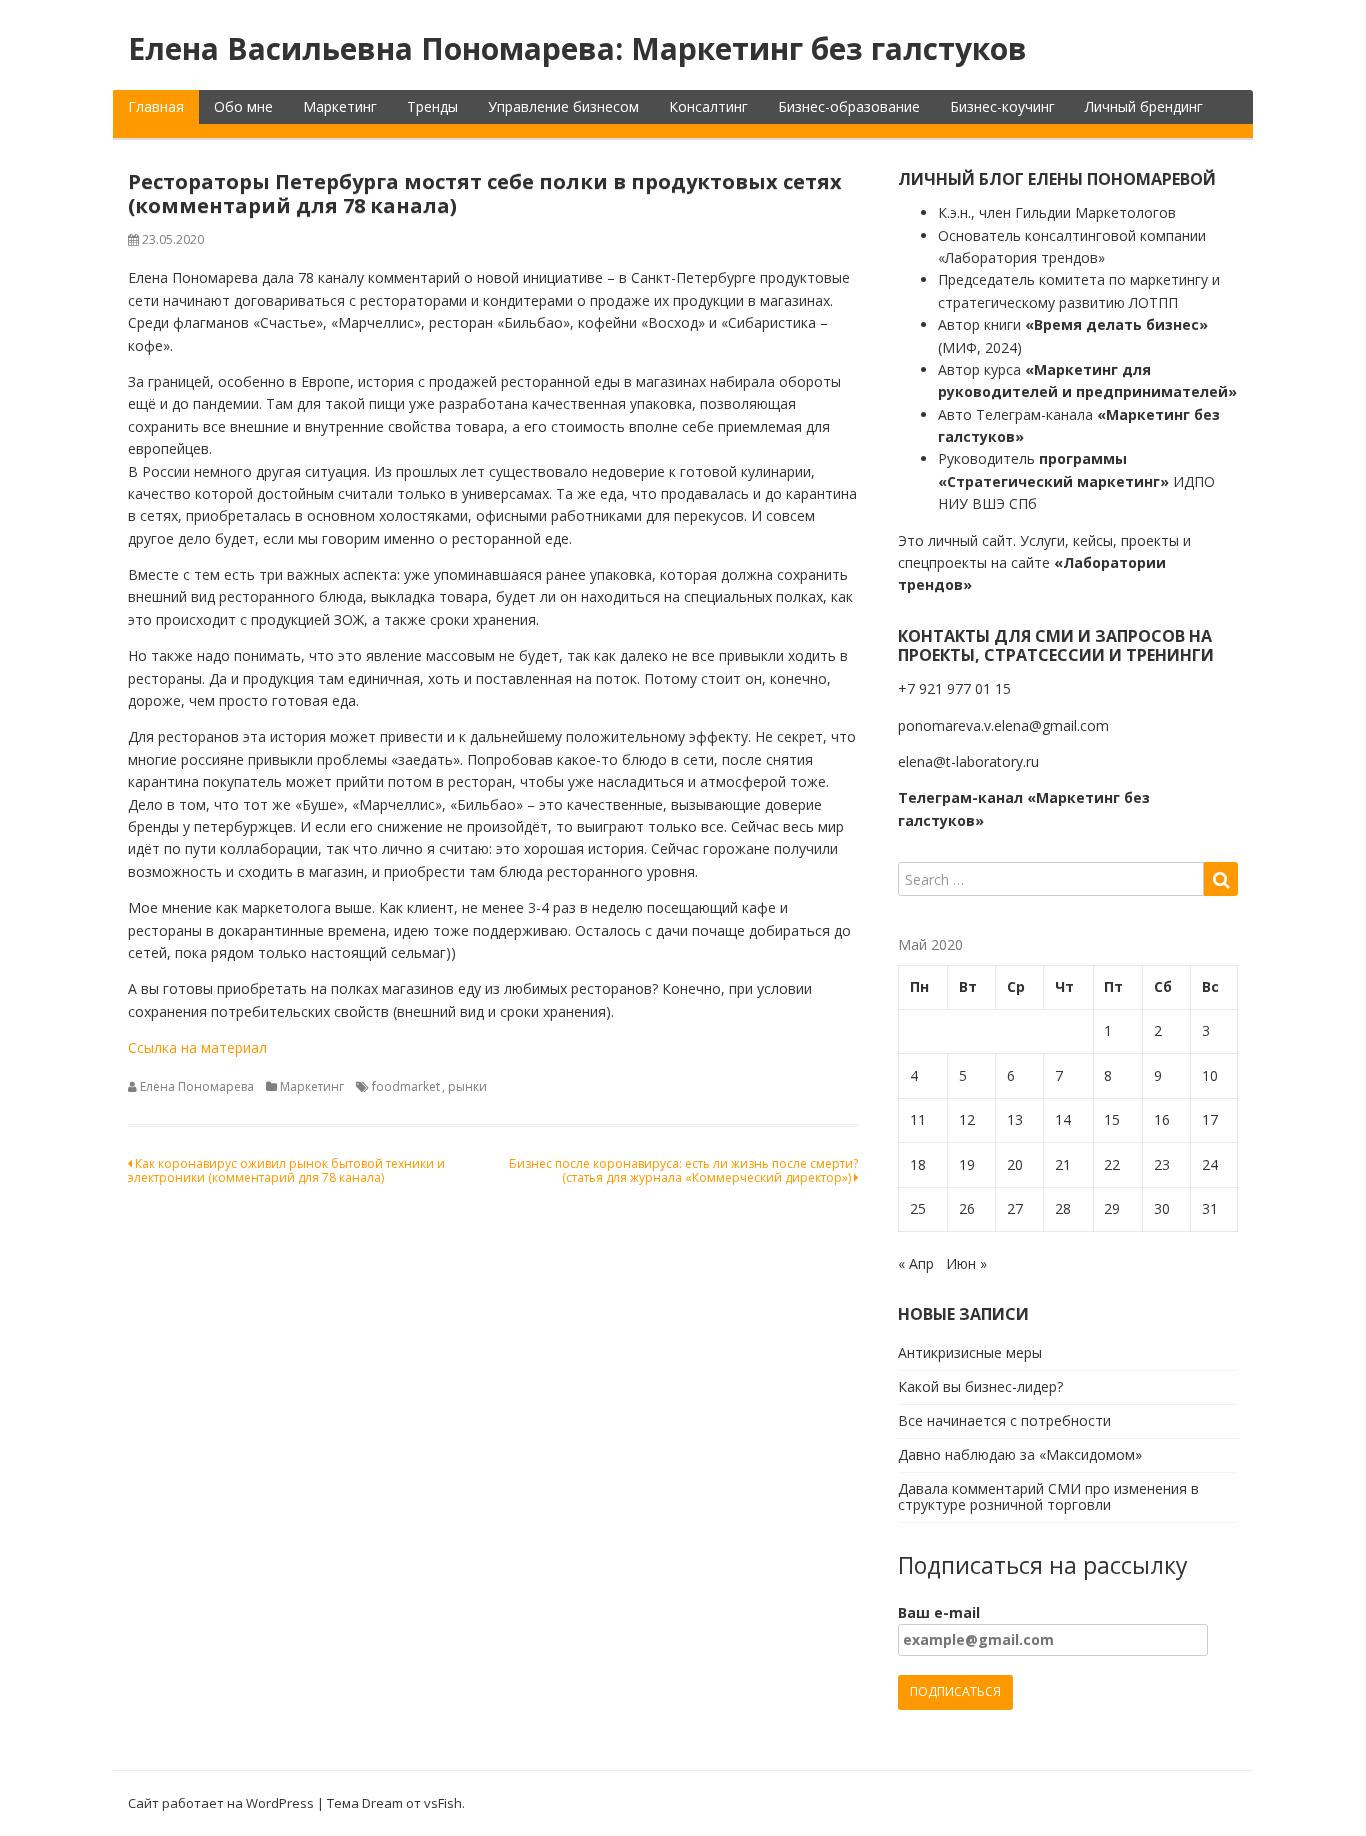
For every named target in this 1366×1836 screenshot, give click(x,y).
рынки (467, 1086)
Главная (156, 106)
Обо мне (243, 106)
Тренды (432, 106)
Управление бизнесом (563, 106)
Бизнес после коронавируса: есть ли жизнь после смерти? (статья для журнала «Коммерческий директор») (683, 1170)
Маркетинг (340, 106)
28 (1063, 1208)
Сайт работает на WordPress (221, 1803)
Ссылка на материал (197, 1047)
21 (1063, 1164)
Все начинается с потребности (1004, 1420)
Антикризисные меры (970, 1352)
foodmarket (406, 1086)
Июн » (966, 1263)
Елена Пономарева (197, 1086)
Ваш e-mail (939, 1612)
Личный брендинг (1144, 106)
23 (1162, 1164)
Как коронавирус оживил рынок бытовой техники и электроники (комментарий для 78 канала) (286, 1170)
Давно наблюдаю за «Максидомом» (1020, 1454)
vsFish (443, 1803)
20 (1015, 1164)
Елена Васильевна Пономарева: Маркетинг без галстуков (577, 48)
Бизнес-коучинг (1002, 106)
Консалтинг (708, 106)
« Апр (916, 1263)
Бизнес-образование (849, 106)
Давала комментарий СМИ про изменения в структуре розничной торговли (1048, 1497)
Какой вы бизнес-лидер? (980, 1386)
